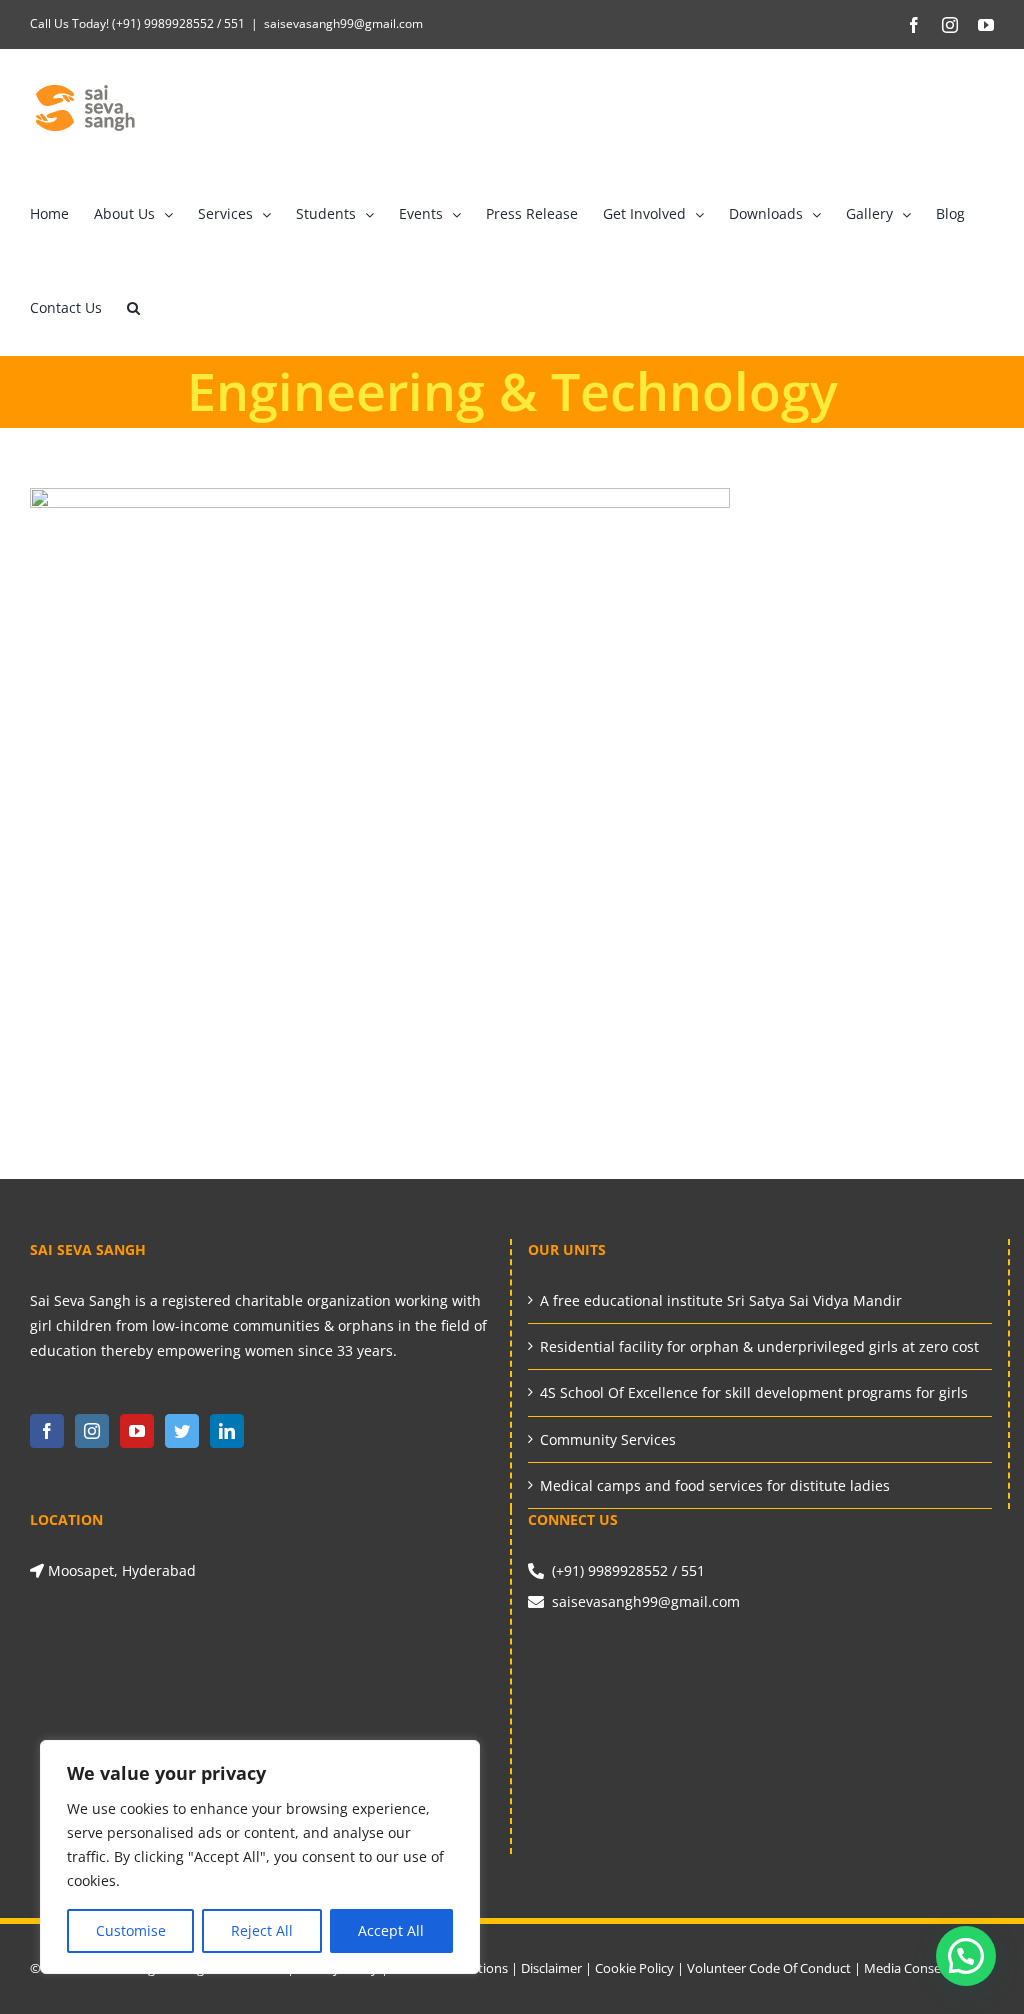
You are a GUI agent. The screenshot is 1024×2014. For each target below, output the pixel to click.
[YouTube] (137, 1431)
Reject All (262, 1930)
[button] (133, 308)
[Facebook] (47, 1431)
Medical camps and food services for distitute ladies (715, 1485)
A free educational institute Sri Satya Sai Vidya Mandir (721, 1300)
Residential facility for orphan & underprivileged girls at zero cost (759, 1346)
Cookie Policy (634, 1968)
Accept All (391, 1930)
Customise (131, 1930)
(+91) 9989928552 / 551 (177, 23)
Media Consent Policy (928, 1968)
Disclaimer (551, 1968)
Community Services (608, 1439)
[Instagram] (92, 1431)
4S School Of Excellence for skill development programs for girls (754, 1392)
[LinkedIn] (227, 1431)
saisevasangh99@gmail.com (343, 23)
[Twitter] (182, 1431)
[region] (260, 1857)
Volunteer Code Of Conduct (769, 1968)
